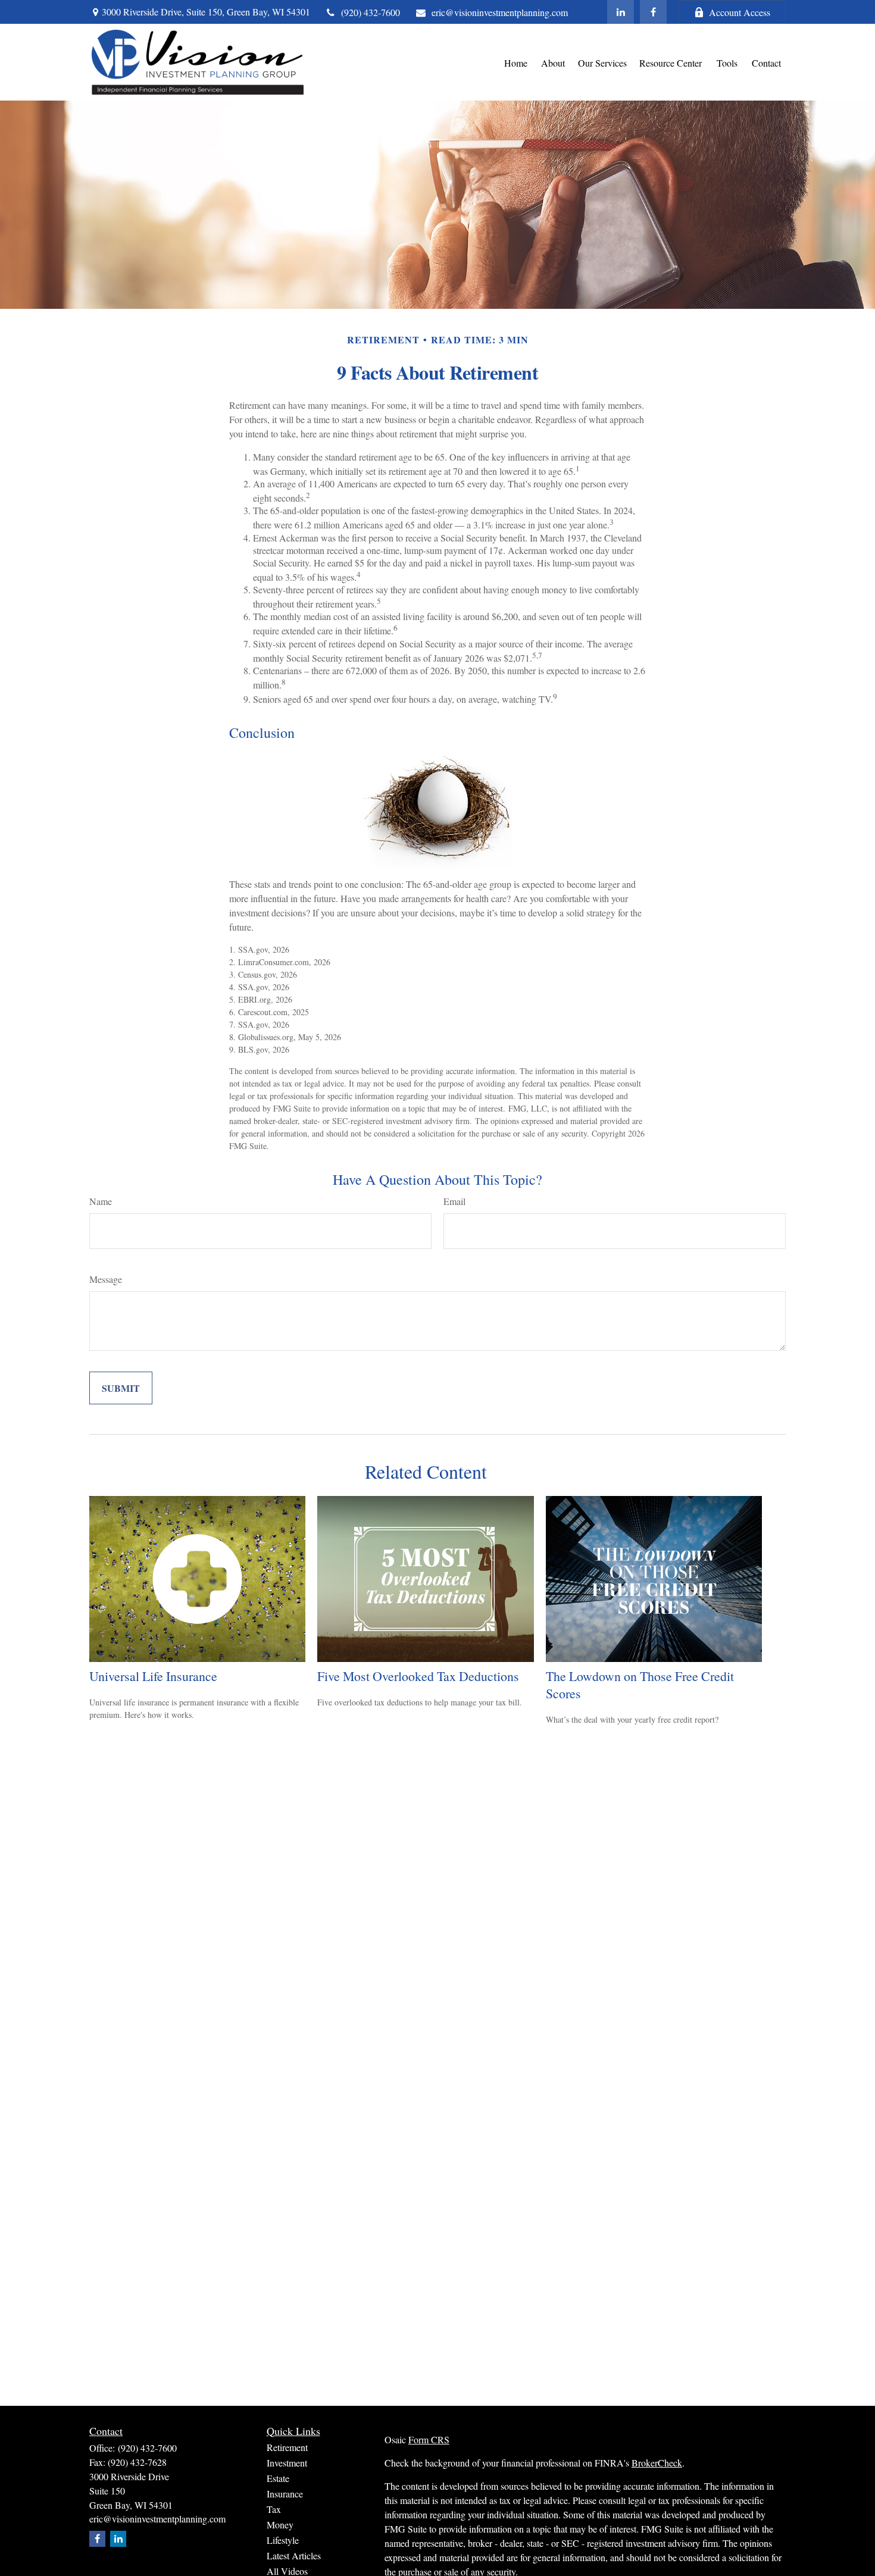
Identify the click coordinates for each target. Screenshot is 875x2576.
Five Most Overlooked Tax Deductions (418, 1676)
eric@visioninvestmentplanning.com (500, 12)
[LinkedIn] (621, 12)
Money (280, 2525)
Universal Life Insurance (153, 1676)
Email (454, 1201)
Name (101, 1201)
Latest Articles (294, 2555)
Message (106, 1279)
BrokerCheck (657, 2463)
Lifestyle (283, 2540)
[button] (515, 62)
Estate (278, 2478)
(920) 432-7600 (371, 12)
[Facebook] (653, 12)
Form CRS (429, 2439)
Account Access (740, 12)
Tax (274, 2509)
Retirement (287, 2447)
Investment (287, 2463)
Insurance (285, 2494)
